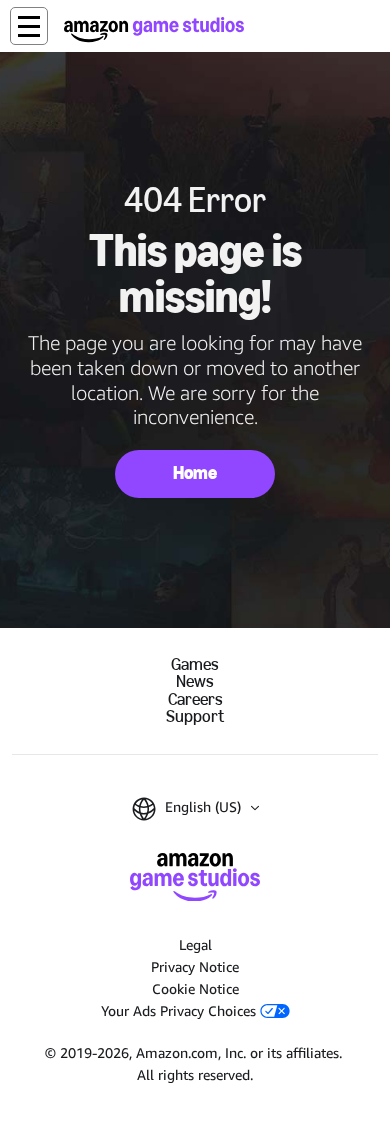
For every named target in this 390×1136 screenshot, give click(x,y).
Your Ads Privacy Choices (180, 1010)
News (195, 681)
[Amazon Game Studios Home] (154, 29)
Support (195, 716)
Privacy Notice (195, 966)
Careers (195, 699)
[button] (29, 26)
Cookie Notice (195, 988)
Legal (195, 944)
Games (195, 664)
